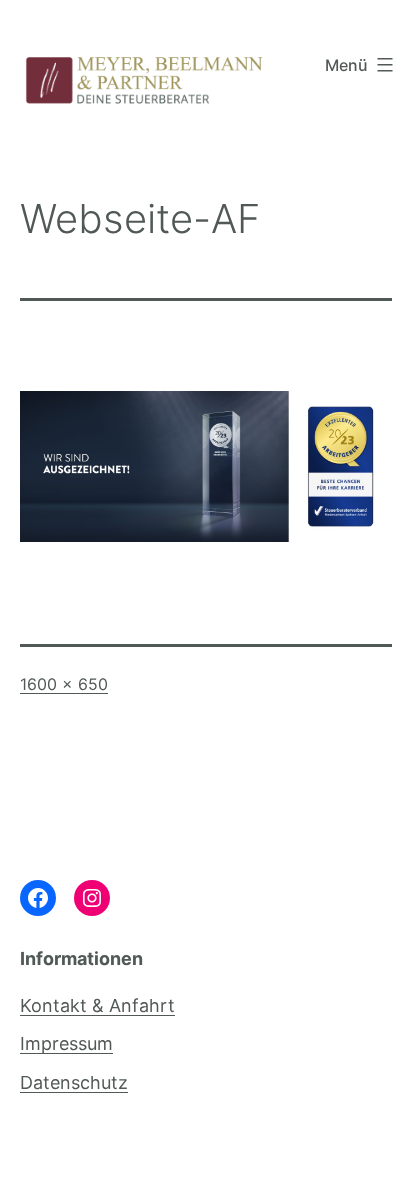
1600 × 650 (64, 684)
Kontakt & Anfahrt (97, 1005)
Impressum (66, 1043)
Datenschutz (74, 1082)
